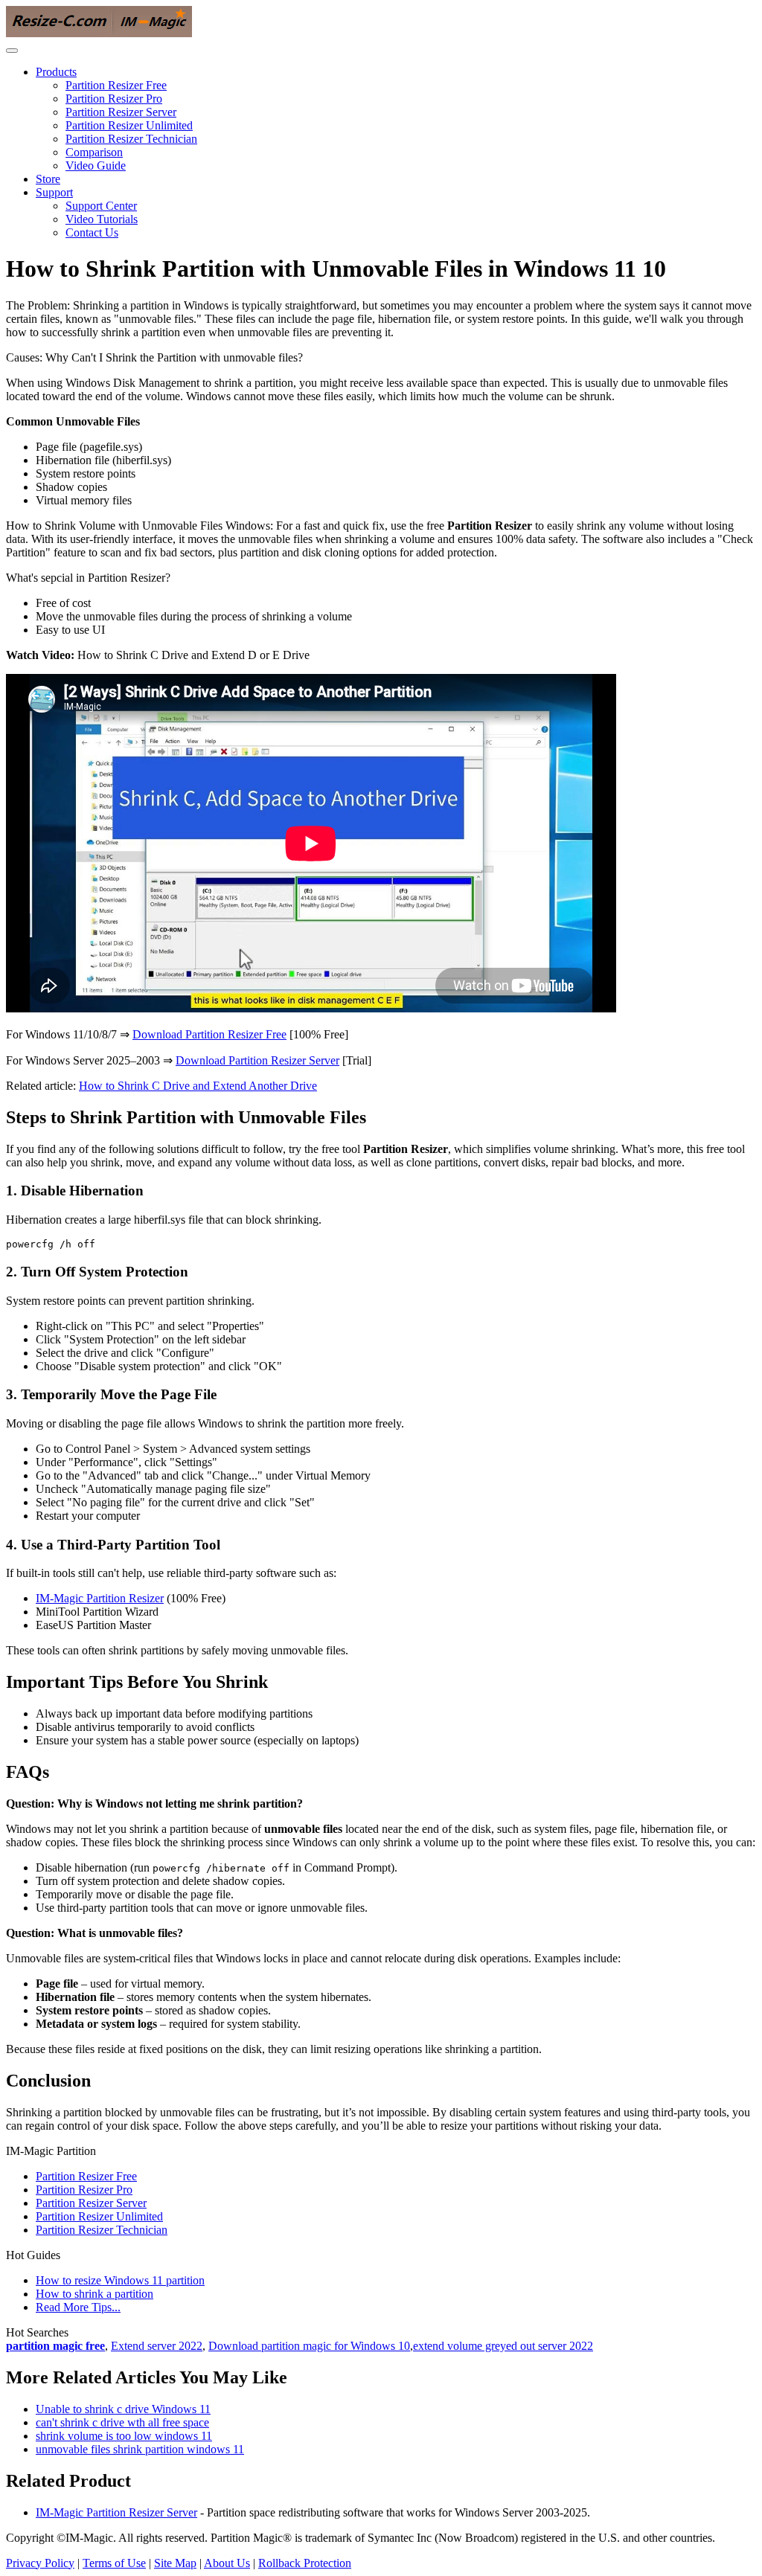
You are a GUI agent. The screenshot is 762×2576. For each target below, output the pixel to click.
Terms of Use (114, 2563)
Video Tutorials (102, 219)
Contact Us (92, 232)
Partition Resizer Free (116, 85)
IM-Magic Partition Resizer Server (116, 2512)
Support (54, 192)
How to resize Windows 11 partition (120, 2280)
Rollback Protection (305, 2563)
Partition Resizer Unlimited (129, 125)
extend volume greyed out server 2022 (503, 2346)
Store (48, 179)
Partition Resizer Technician (131, 139)
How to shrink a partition (95, 2294)
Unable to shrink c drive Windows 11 (123, 2409)
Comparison (94, 152)
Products (56, 72)
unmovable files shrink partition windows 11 (140, 2449)
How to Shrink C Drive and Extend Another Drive (198, 1086)
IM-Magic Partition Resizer (100, 1598)
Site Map (175, 2563)
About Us (227, 2563)
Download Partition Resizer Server (257, 1060)
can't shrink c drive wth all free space (122, 2422)
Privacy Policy (40, 2563)
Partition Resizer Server (121, 112)
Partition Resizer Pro (114, 99)
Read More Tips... (78, 2307)
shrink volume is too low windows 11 (124, 2436)
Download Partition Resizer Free (209, 1034)
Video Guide (96, 166)
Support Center (101, 206)
